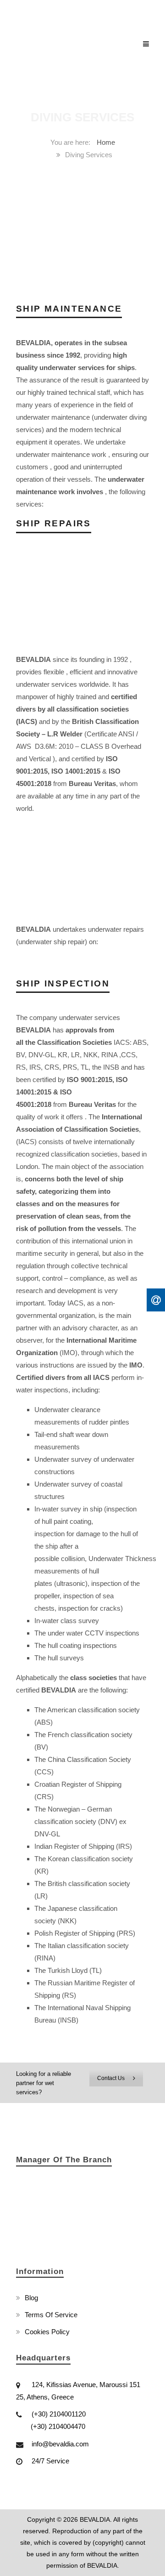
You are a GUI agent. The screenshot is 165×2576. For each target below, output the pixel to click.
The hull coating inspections (76, 1645)
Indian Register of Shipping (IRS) (83, 1846)
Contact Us (111, 2078)
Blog (31, 2298)
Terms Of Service (51, 2315)
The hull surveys (59, 1658)
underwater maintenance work (61, 454)
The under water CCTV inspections (87, 1633)
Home (106, 142)
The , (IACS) (79, 1129)
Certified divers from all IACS (63, 1377)
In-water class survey (67, 1621)
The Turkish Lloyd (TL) (68, 1970)
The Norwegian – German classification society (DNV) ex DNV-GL (80, 1821)
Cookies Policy (47, 2332)
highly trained (77, 697)
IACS (75, 1303)
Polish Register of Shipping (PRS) (85, 1933)
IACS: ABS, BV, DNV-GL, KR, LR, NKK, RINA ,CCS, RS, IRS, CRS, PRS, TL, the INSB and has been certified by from (82, 1067)
